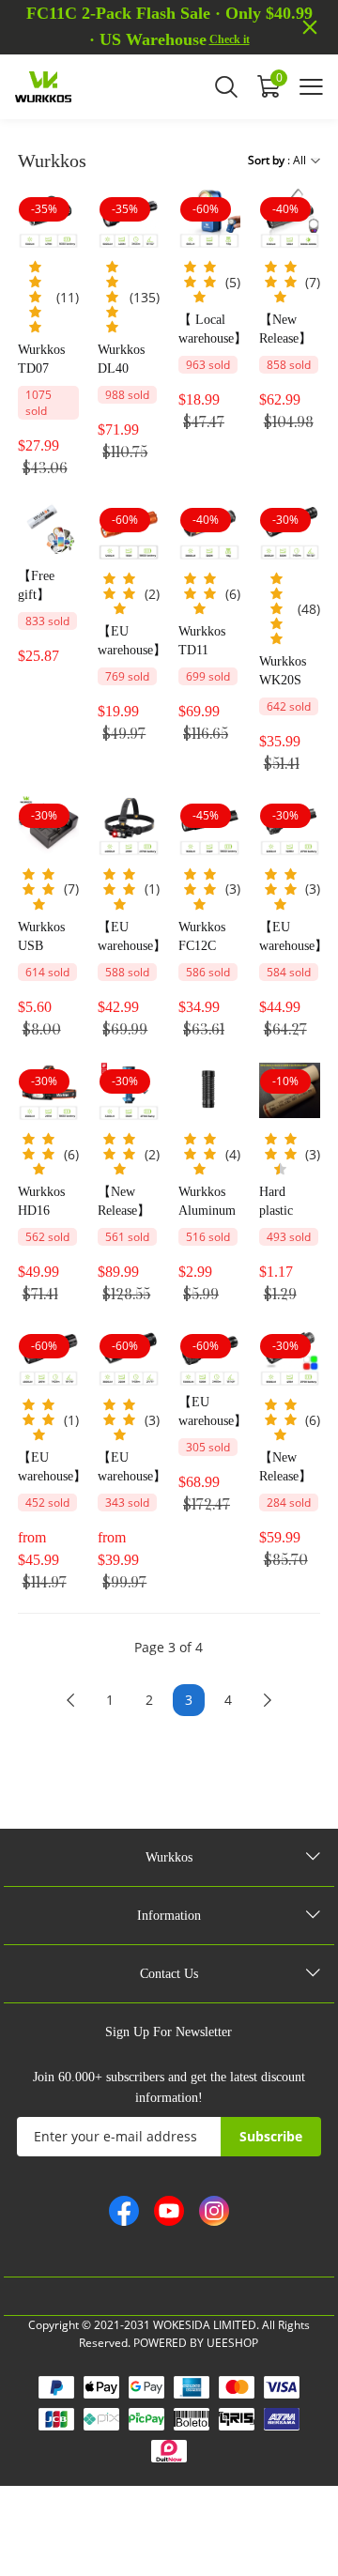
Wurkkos (169, 1857)
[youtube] (169, 2211)
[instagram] (214, 2211)
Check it (230, 39)
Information (169, 1916)
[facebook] (124, 2211)
